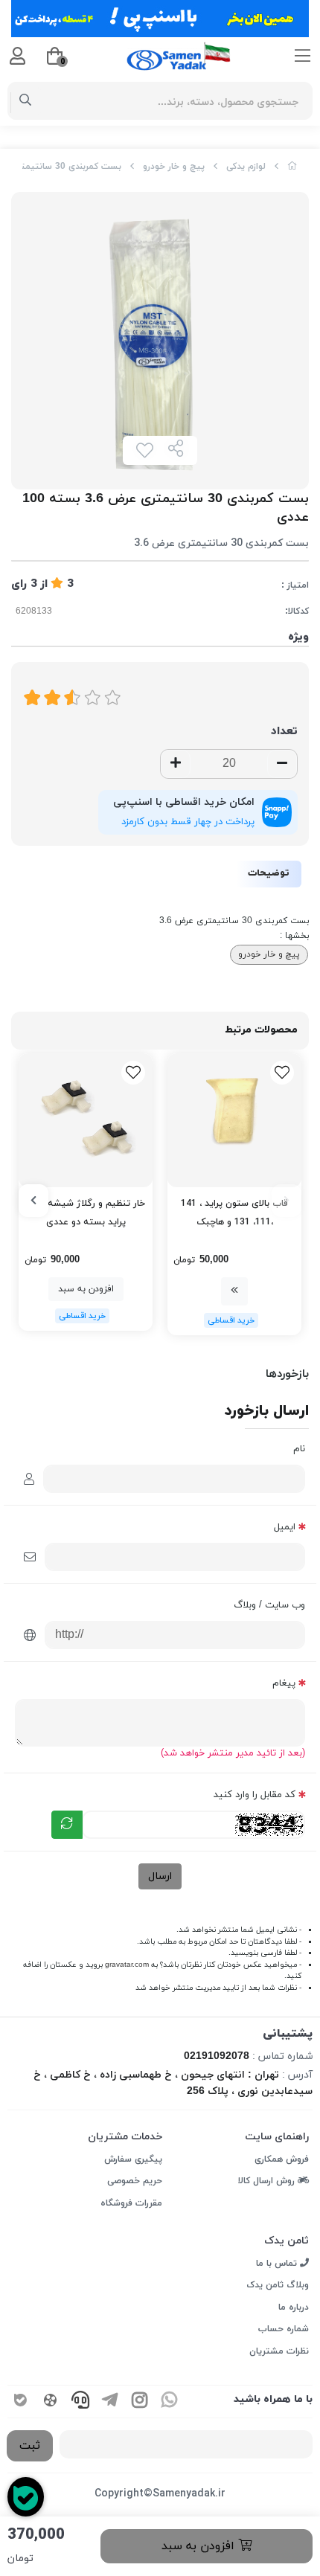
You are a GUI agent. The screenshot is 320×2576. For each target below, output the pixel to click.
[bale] (21, 2402)
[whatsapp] (170, 2402)
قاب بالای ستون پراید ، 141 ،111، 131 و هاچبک (234, 1213)
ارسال (160, 1876)
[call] (80, 2402)
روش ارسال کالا (268, 2181)
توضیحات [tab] (269, 873)
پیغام (284, 1683)
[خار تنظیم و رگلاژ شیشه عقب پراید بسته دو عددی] (86, 1120)
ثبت (30, 2446)
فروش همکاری (282, 2159)
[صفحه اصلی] (292, 167)
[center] (26, 101)
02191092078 (217, 2056)
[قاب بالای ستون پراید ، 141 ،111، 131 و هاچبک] (234, 1120)
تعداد (284, 732)
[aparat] (51, 2402)
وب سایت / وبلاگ (269, 1605)
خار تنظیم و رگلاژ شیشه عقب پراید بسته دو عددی (86, 1213)
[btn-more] (234, 1291)
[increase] (176, 764)
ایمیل (285, 1527)
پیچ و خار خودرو (174, 167)
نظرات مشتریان (279, 2351)
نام (299, 1449)
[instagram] (140, 2402)
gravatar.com (127, 1965)
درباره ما (294, 2307)
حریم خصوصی (135, 2181)
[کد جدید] (67, 1825)
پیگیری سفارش (133, 2159)
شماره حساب (284, 2329)
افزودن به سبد (200, 2546)
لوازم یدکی (246, 167)
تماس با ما (278, 2264)
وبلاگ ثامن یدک (278, 2285)
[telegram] (110, 2402)
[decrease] (282, 764)
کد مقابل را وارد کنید (255, 1795)
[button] (287, 1201)
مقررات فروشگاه (131, 2203)
